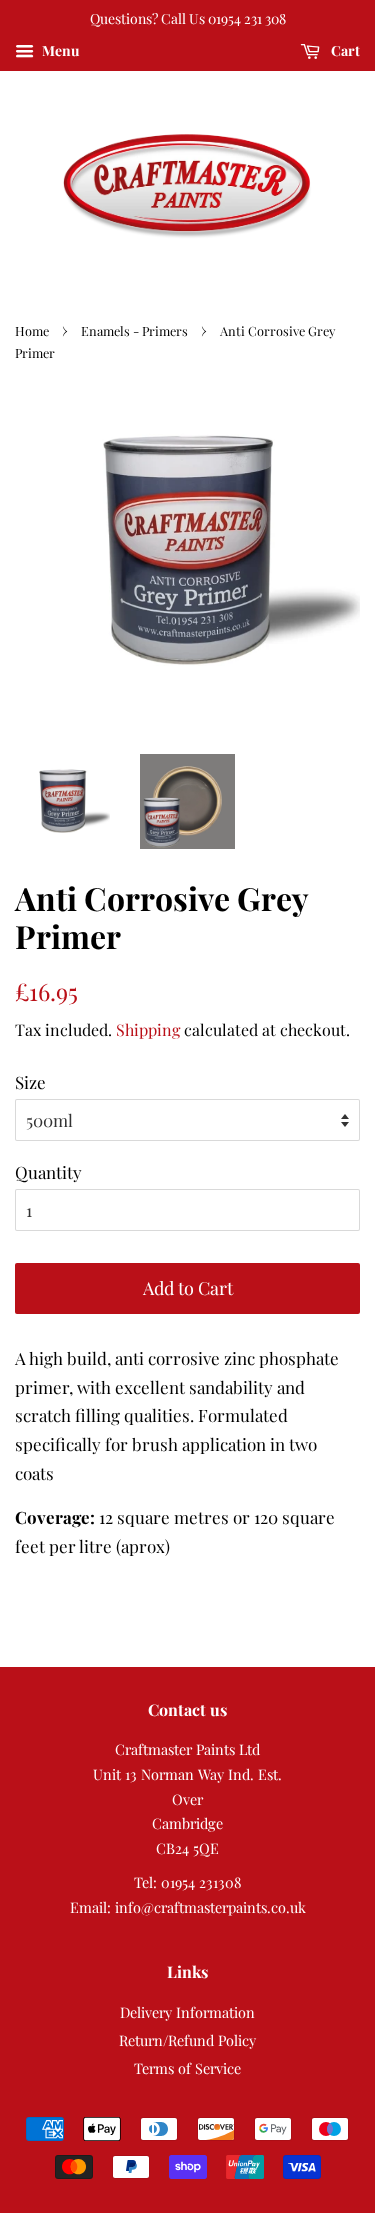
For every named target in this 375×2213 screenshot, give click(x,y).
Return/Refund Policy (187, 2040)
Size (30, 1082)
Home (32, 330)
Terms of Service (187, 2068)
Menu (59, 50)
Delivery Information (187, 2012)
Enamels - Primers (134, 330)
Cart (344, 50)
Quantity (48, 1172)
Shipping (148, 1029)
